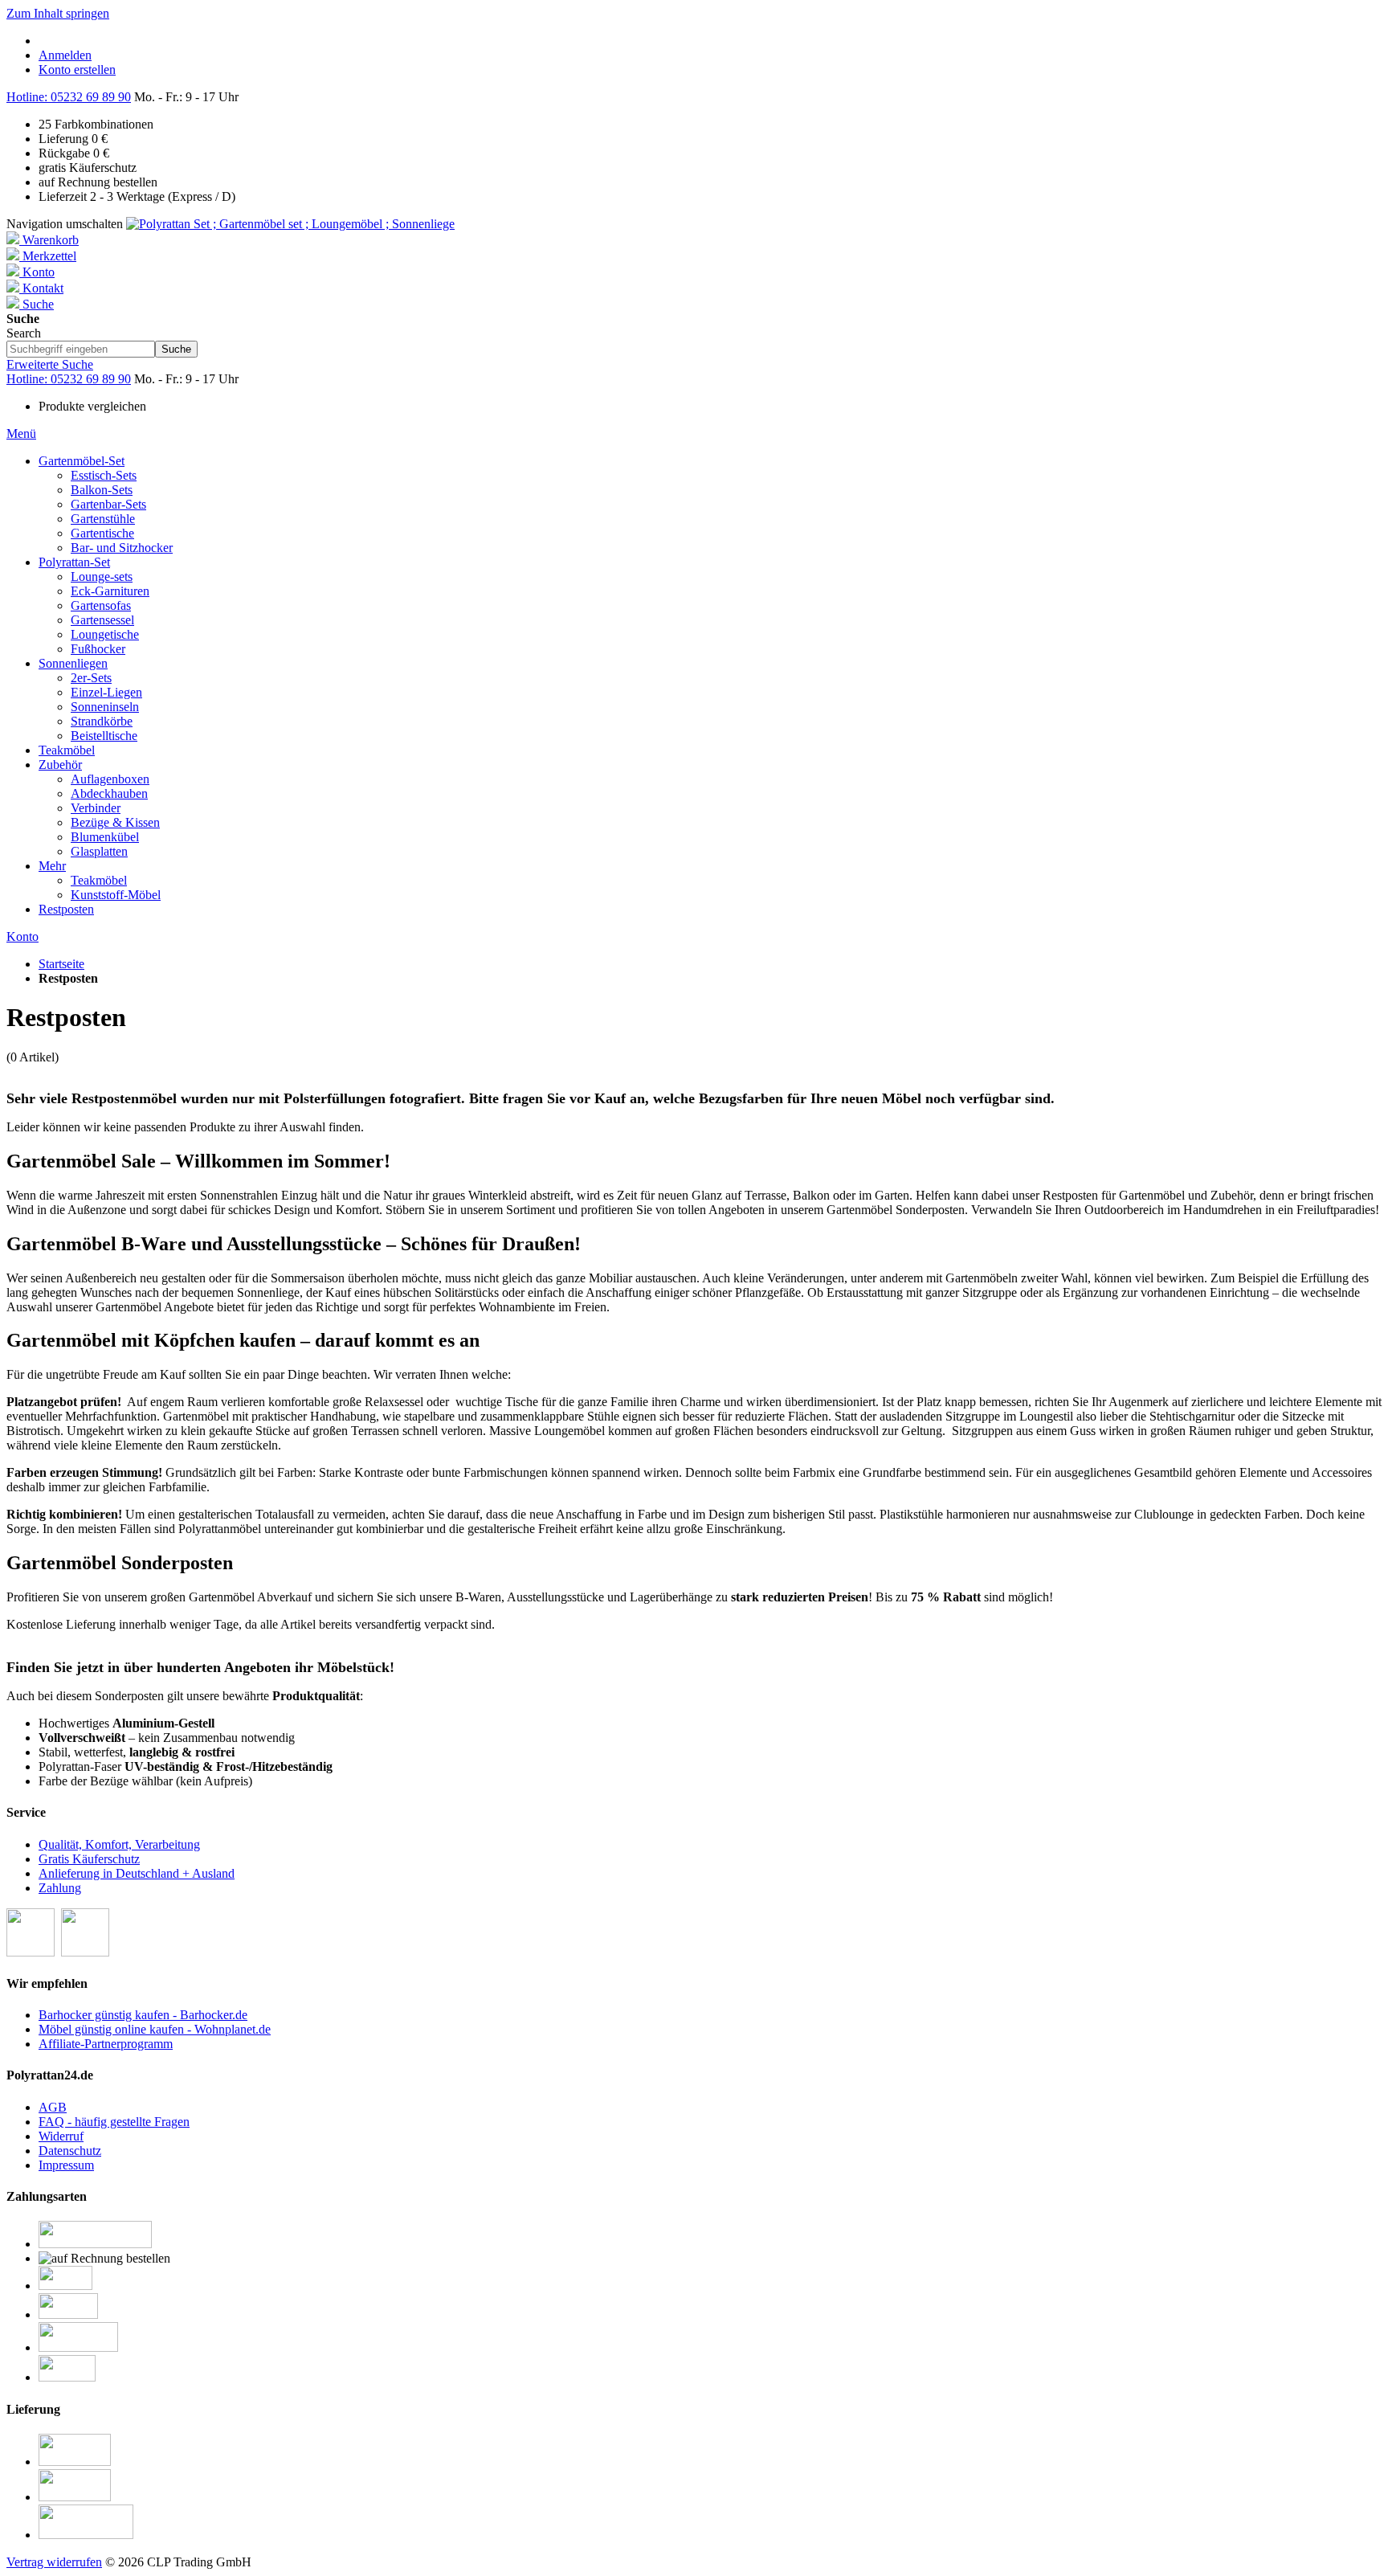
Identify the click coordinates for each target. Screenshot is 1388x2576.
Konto (22, 936)
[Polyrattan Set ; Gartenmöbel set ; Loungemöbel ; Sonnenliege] (290, 224)
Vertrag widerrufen (54, 2562)
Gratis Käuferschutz (89, 1859)
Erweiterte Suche (50, 364)
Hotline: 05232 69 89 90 (69, 97)
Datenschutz (70, 2151)
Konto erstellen (77, 70)
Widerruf (61, 2136)
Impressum (66, 2165)
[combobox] (81, 349)
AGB (53, 2107)
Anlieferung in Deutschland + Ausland (137, 1873)
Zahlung (60, 1888)
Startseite (61, 964)
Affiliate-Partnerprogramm (106, 2044)
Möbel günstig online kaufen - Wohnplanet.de (155, 2029)
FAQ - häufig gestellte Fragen (114, 2122)
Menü (21, 433)
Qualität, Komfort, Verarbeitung (119, 1844)
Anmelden (65, 55)
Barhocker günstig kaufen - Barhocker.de (143, 2015)
